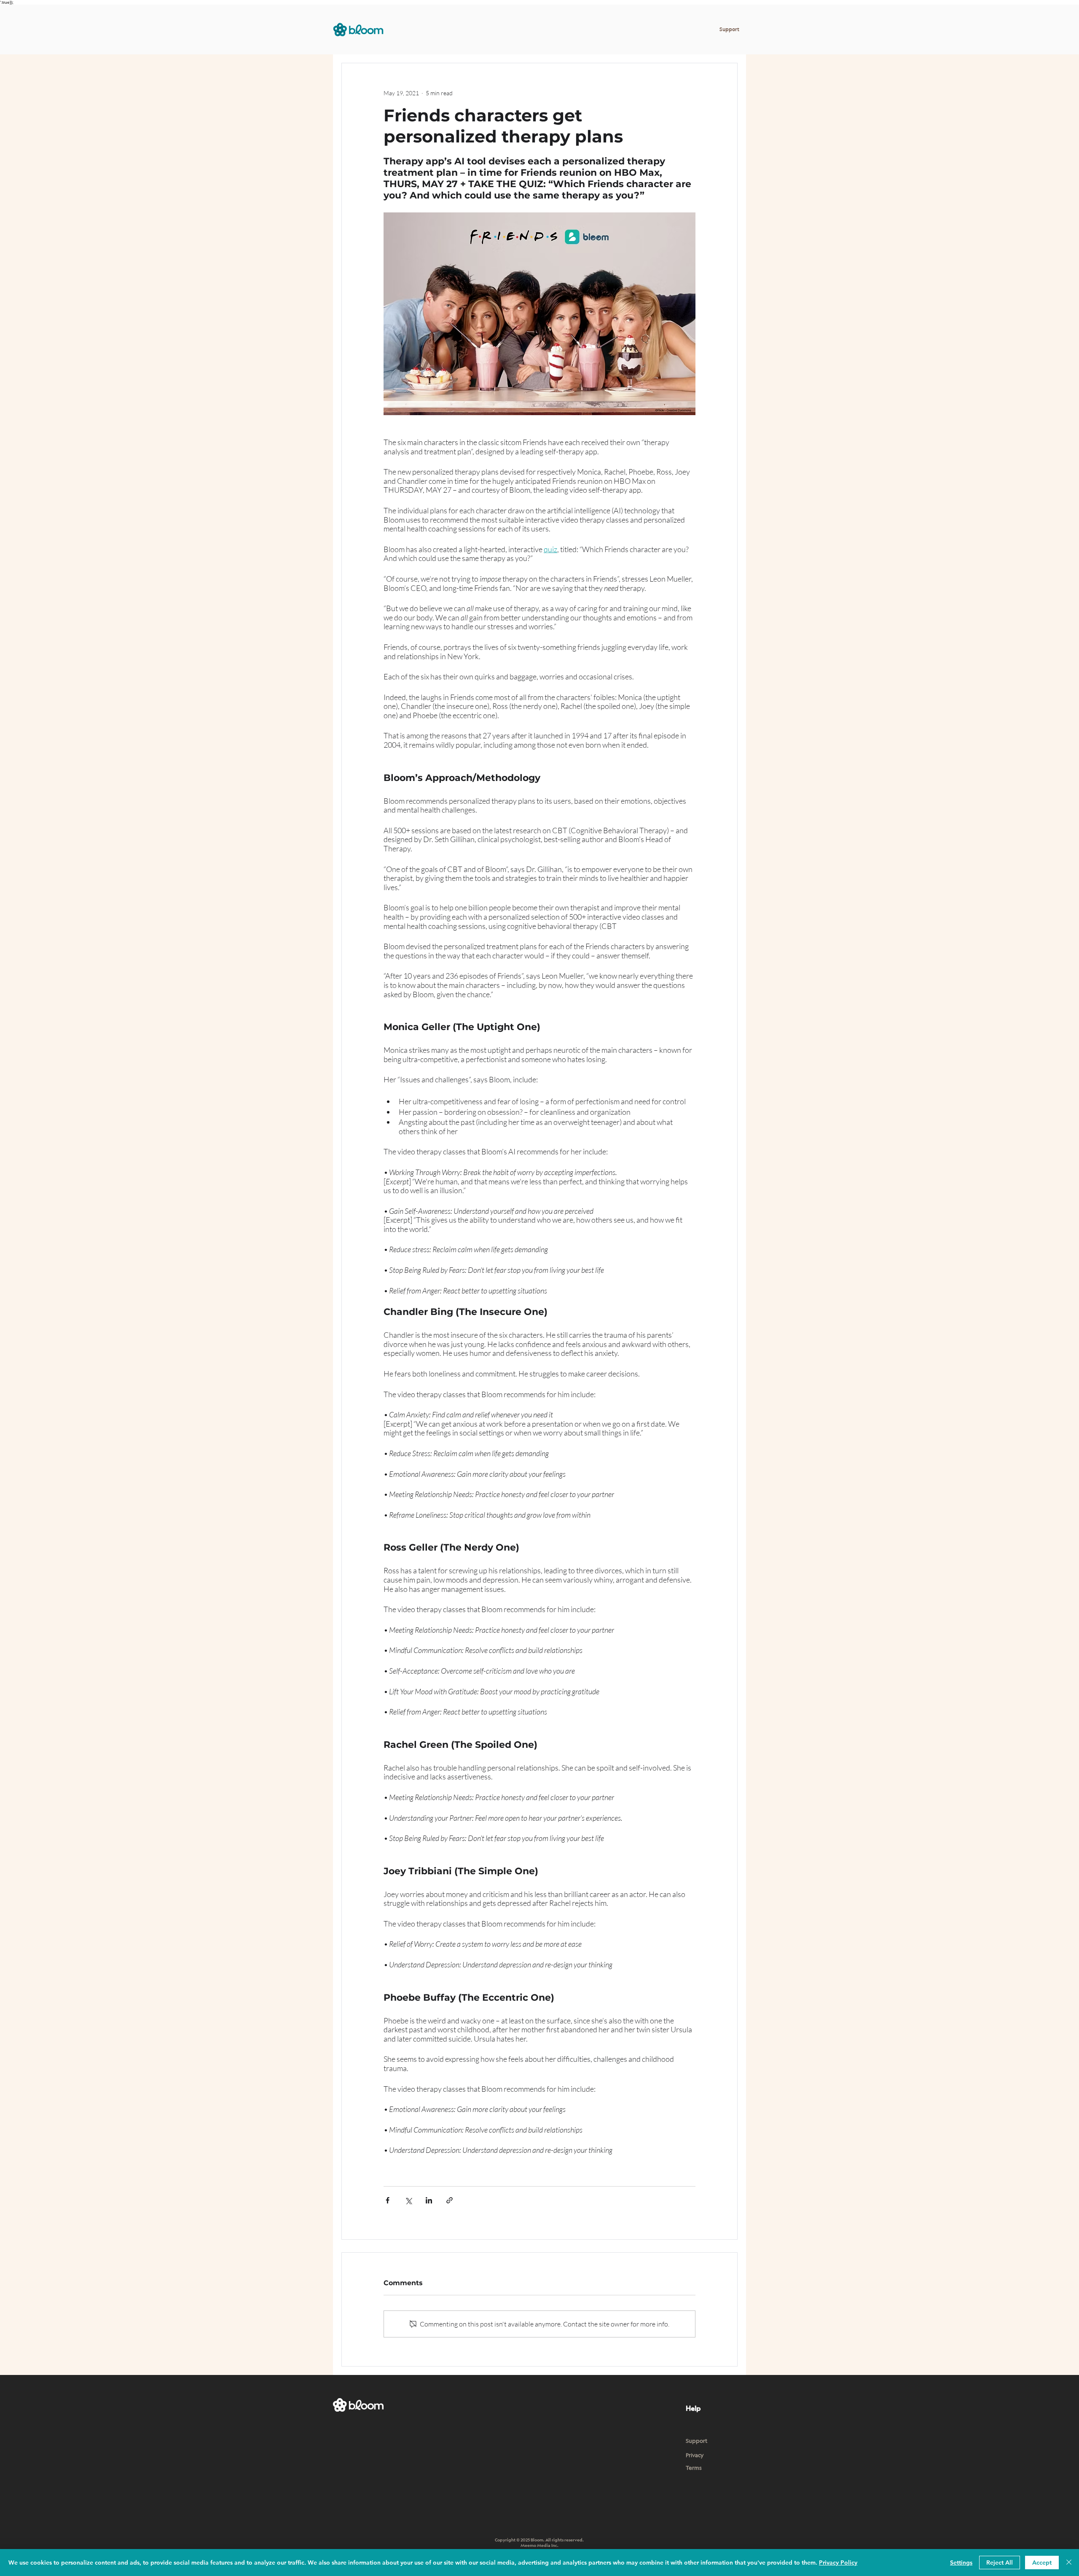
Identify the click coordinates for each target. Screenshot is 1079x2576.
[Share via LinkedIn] (429, 2200)
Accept (1042, 2563)
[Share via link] (450, 2200)
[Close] (1069, 2563)
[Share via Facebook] (388, 2200)
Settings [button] (961, 2563)
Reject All (1000, 2563)
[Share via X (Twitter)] (408, 2200)
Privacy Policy (838, 2563)
